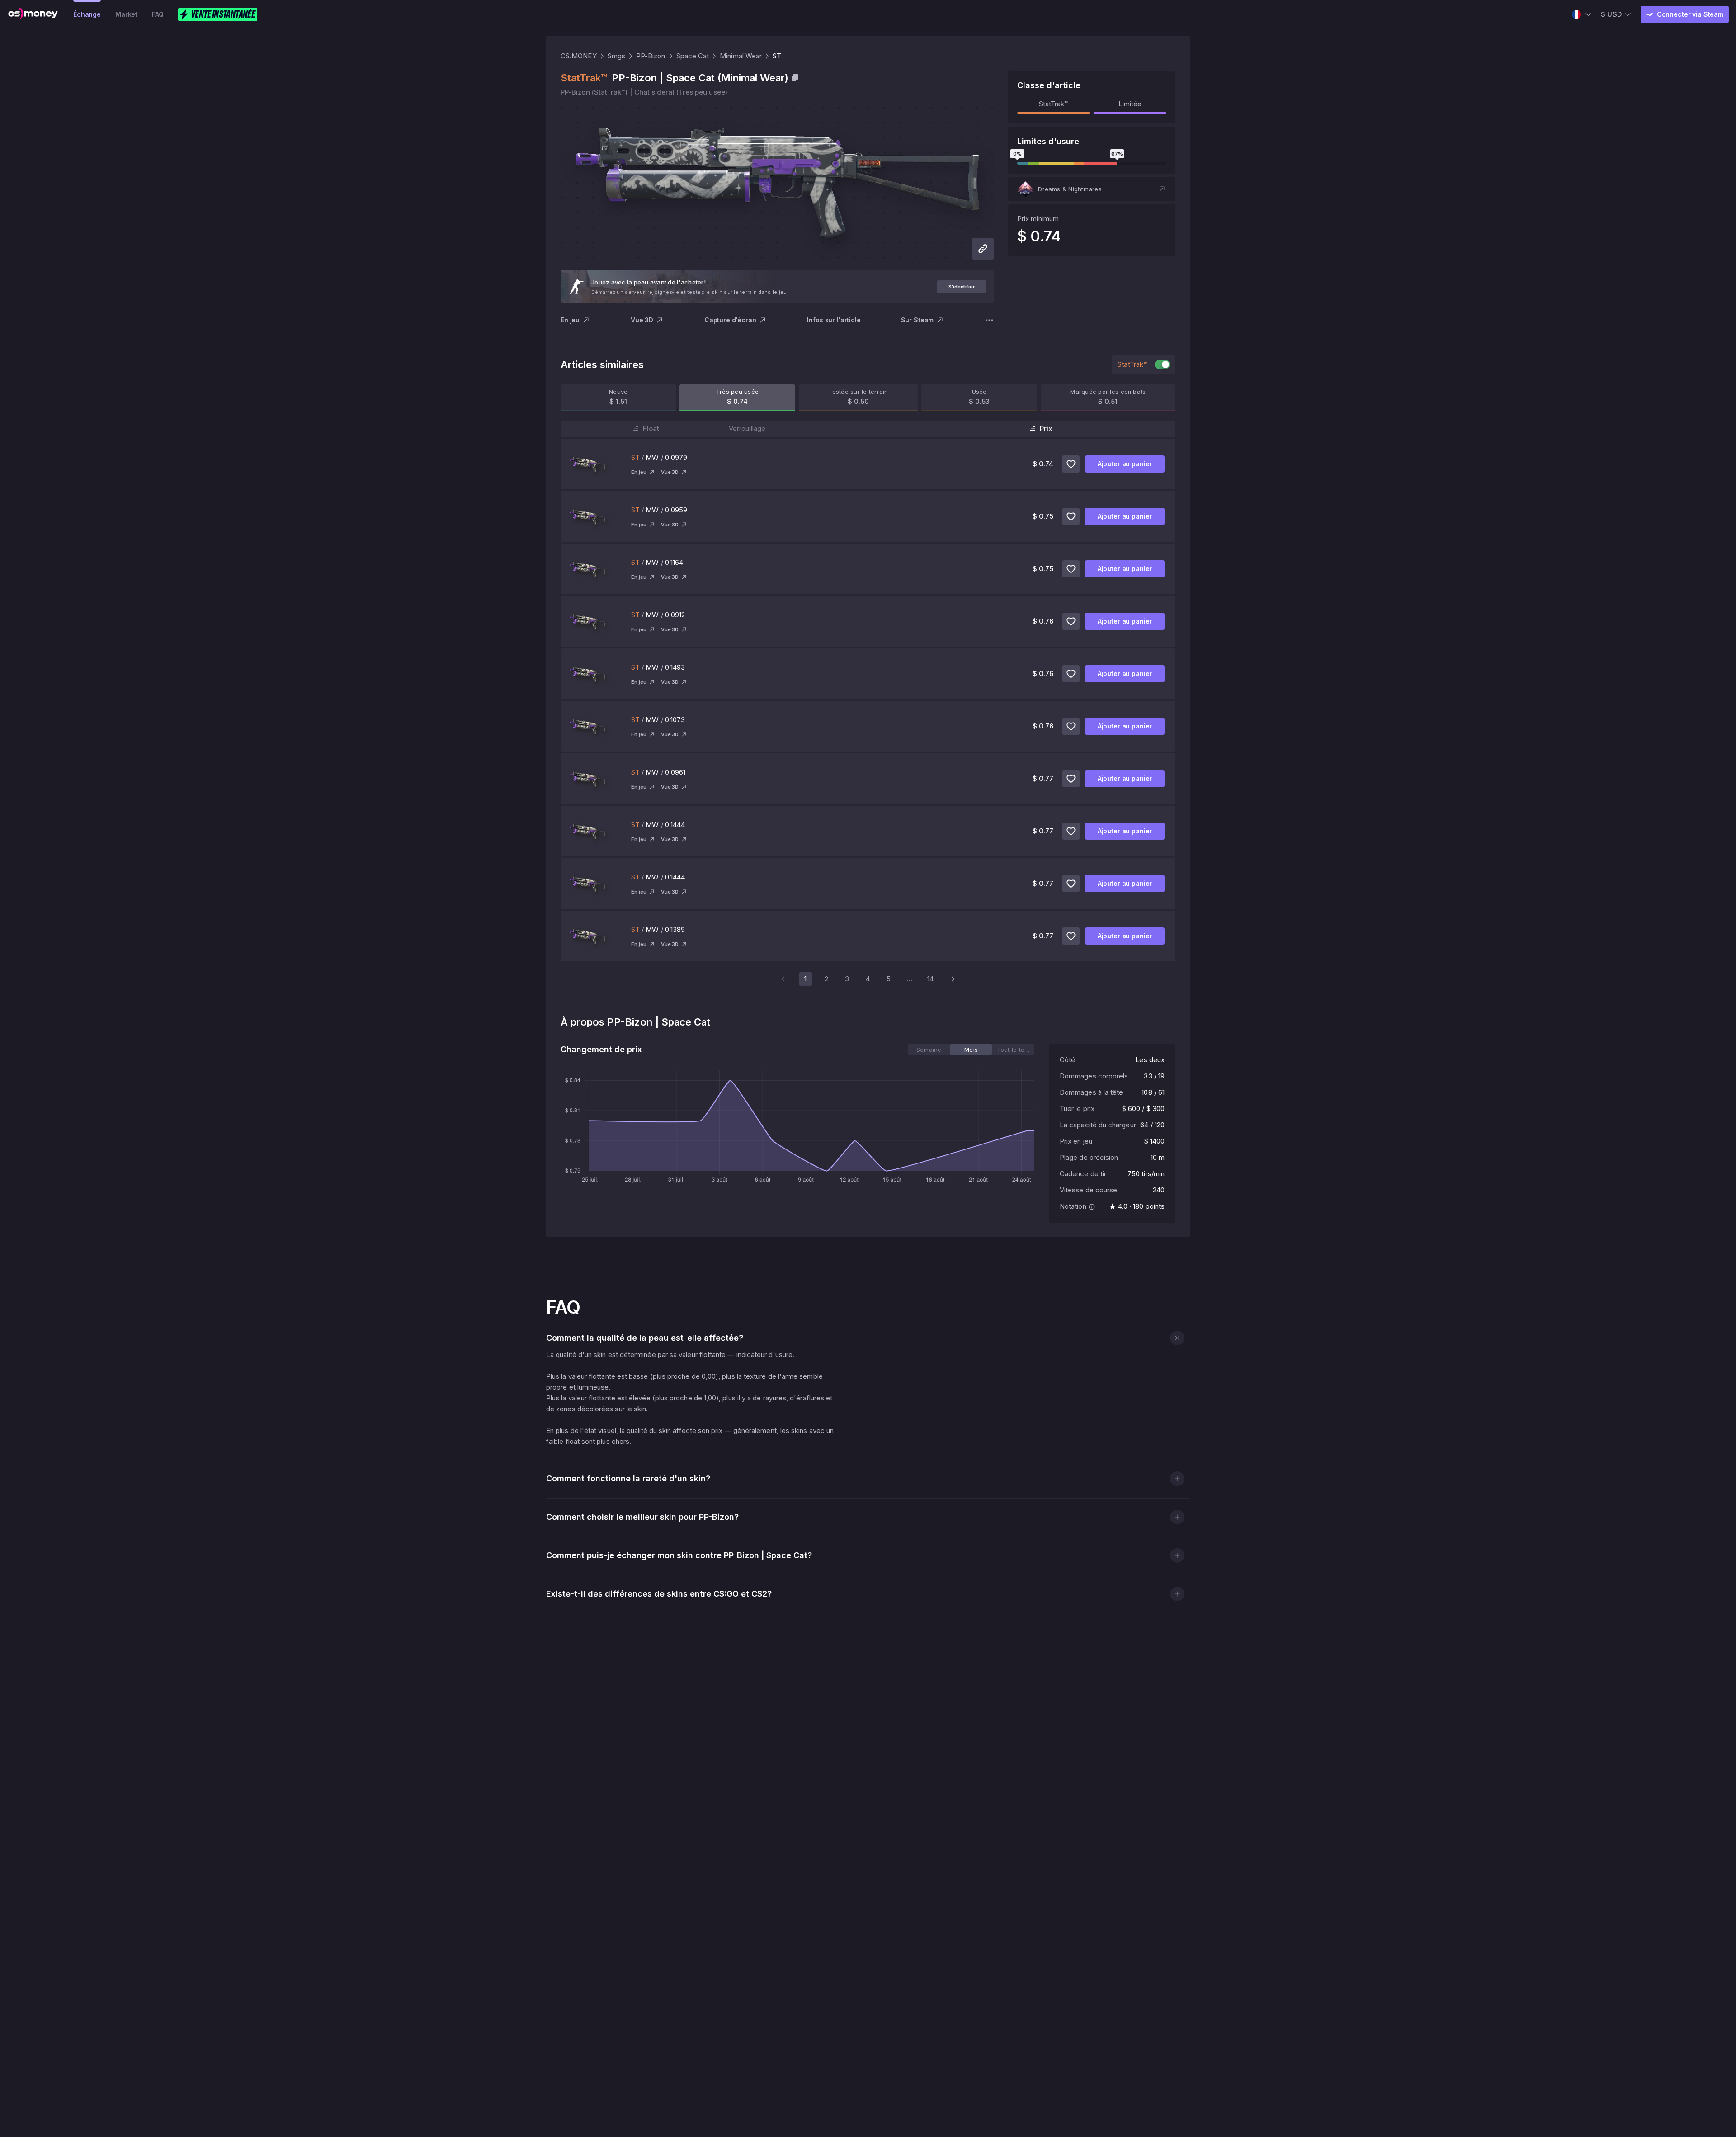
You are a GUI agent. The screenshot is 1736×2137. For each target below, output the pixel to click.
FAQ (158, 14)
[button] (1092, 189)
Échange (87, 14)
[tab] (929, 1050)
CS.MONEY (579, 56)
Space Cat (693, 56)
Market (126, 14)
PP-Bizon (651, 56)
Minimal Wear (741, 56)
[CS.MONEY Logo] (33, 14)
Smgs (616, 56)
